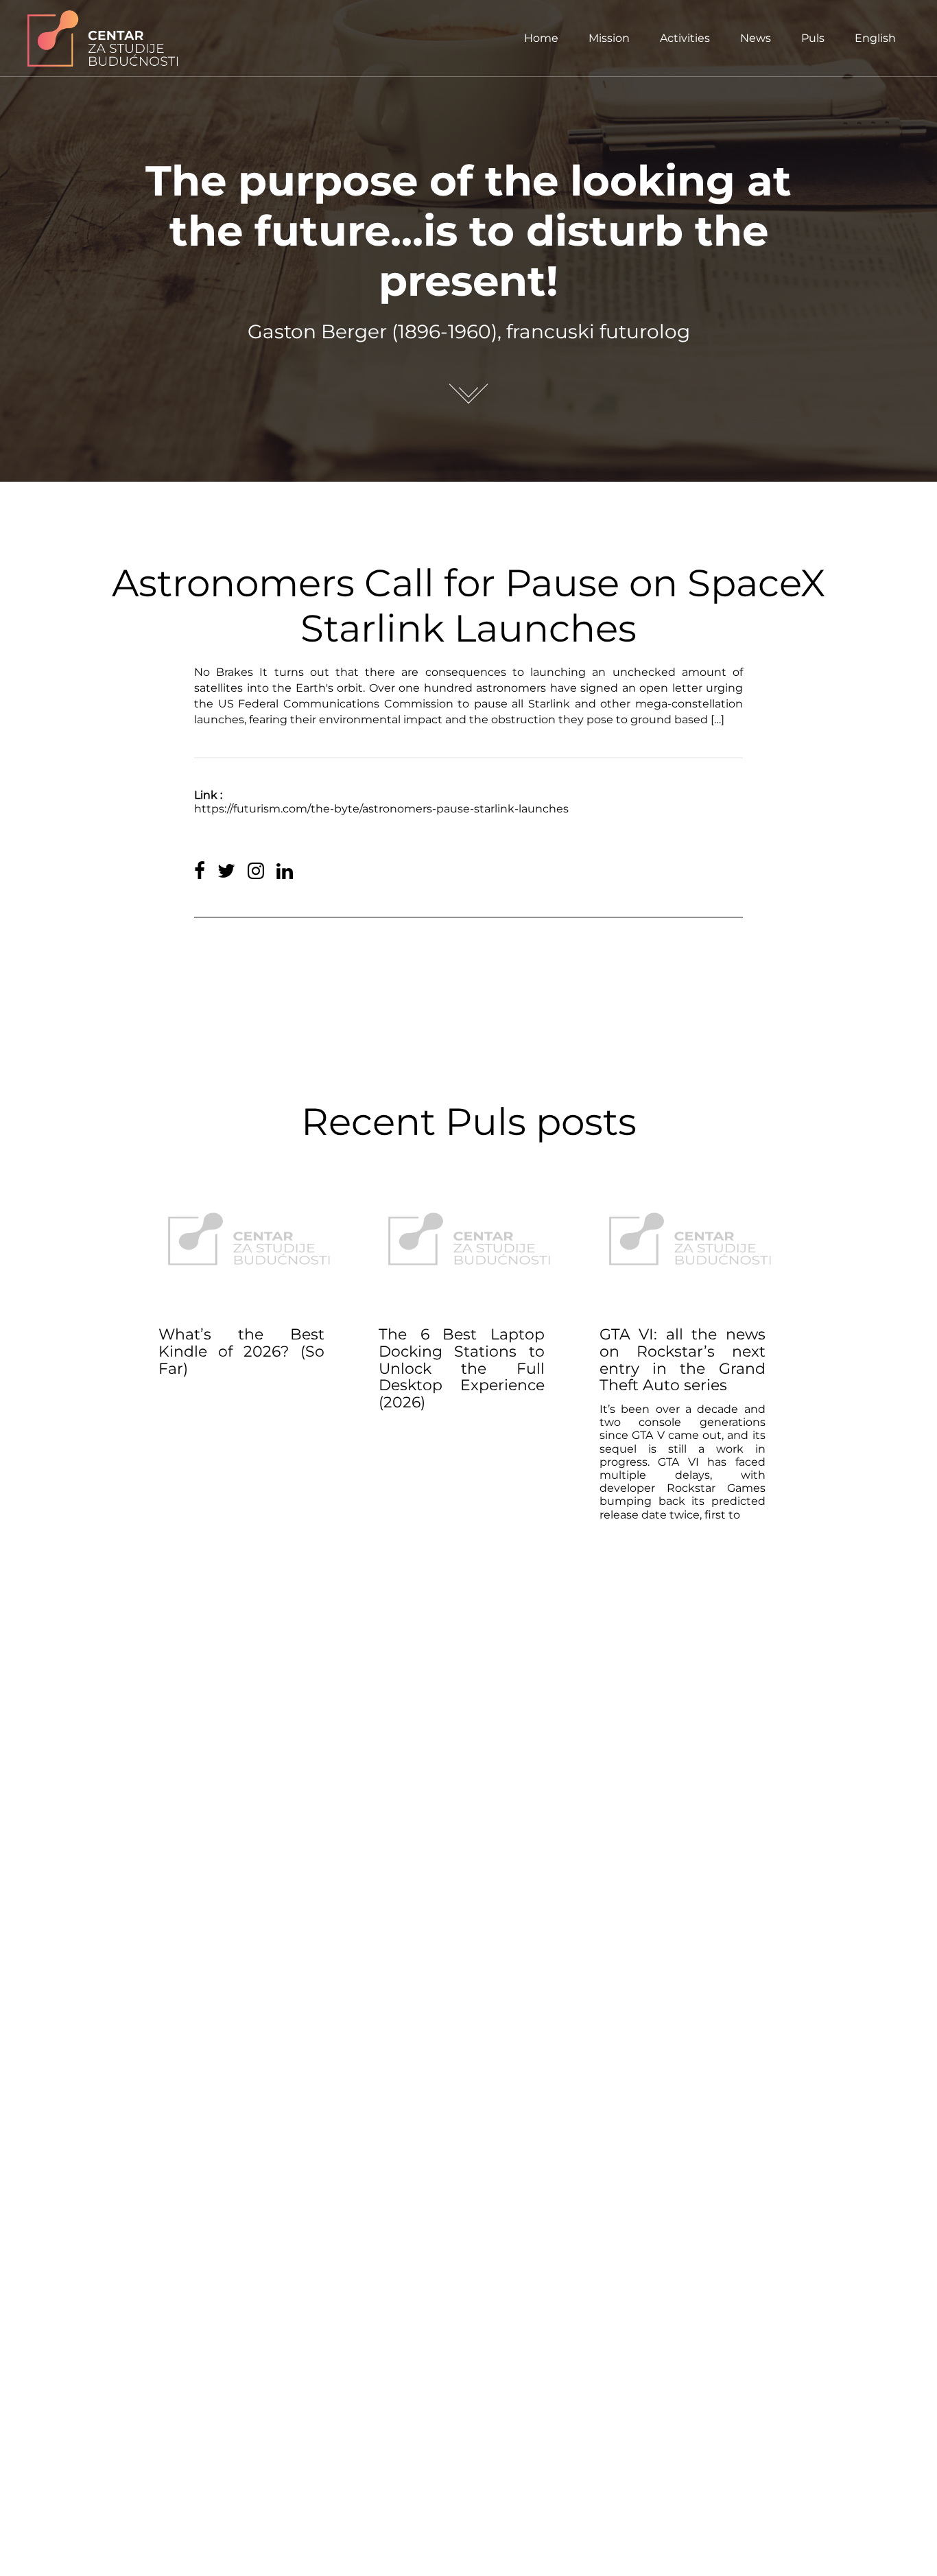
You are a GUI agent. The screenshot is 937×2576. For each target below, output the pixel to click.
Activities (685, 38)
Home (541, 38)
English (875, 38)
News (756, 38)
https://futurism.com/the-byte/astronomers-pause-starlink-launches (381, 809)
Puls (813, 38)
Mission (609, 38)
